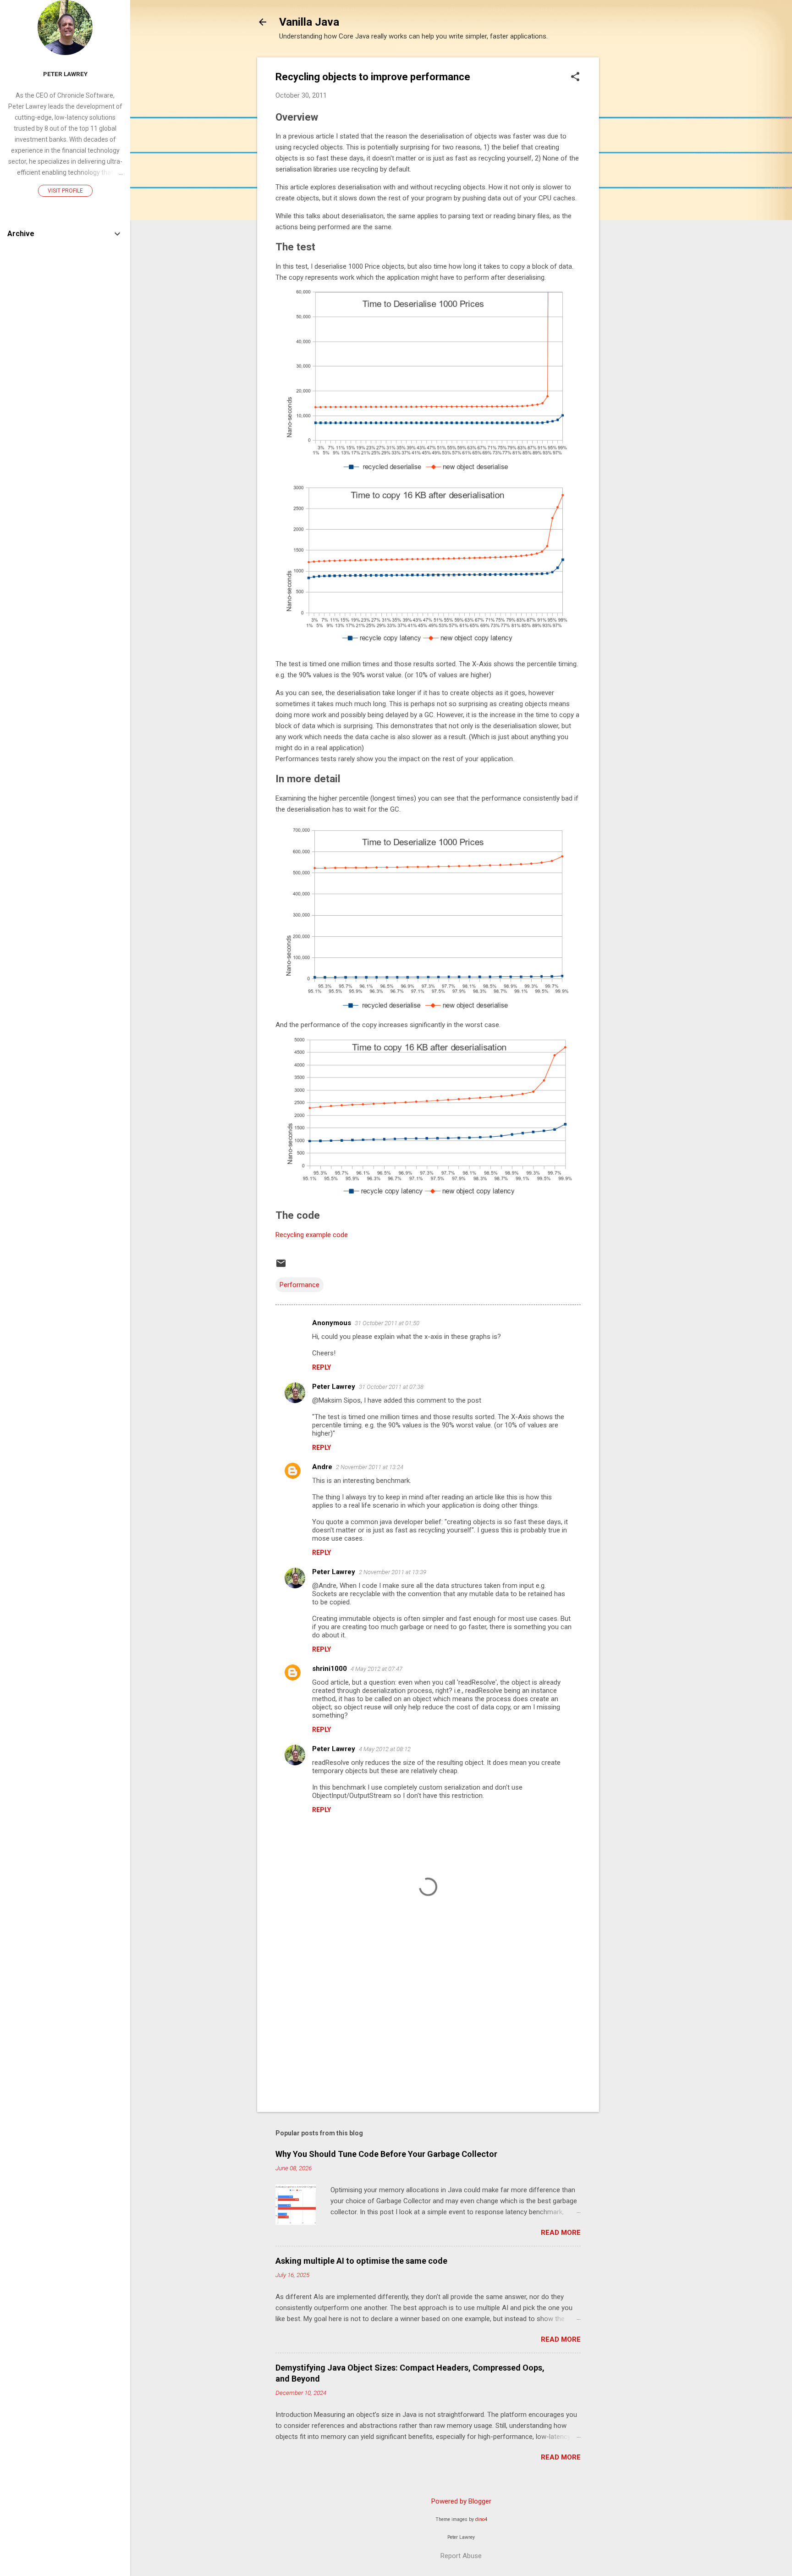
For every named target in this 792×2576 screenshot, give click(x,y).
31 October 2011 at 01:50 (387, 1323)
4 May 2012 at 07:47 (377, 1669)
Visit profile (65, 191)
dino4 (481, 2519)
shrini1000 (330, 1669)
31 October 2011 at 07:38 (391, 1387)
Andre (322, 1467)
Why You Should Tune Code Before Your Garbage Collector (386, 2154)
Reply (322, 1367)
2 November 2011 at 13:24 (370, 1467)
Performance (300, 1285)
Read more (561, 2233)
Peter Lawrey (334, 1387)
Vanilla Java (309, 22)
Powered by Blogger (461, 2501)
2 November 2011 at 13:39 (393, 1572)
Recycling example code (312, 1235)
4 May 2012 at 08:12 (385, 1749)
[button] (575, 77)
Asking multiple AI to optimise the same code (361, 2261)
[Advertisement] (636, 195)
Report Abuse (461, 2556)
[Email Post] (281, 1266)
